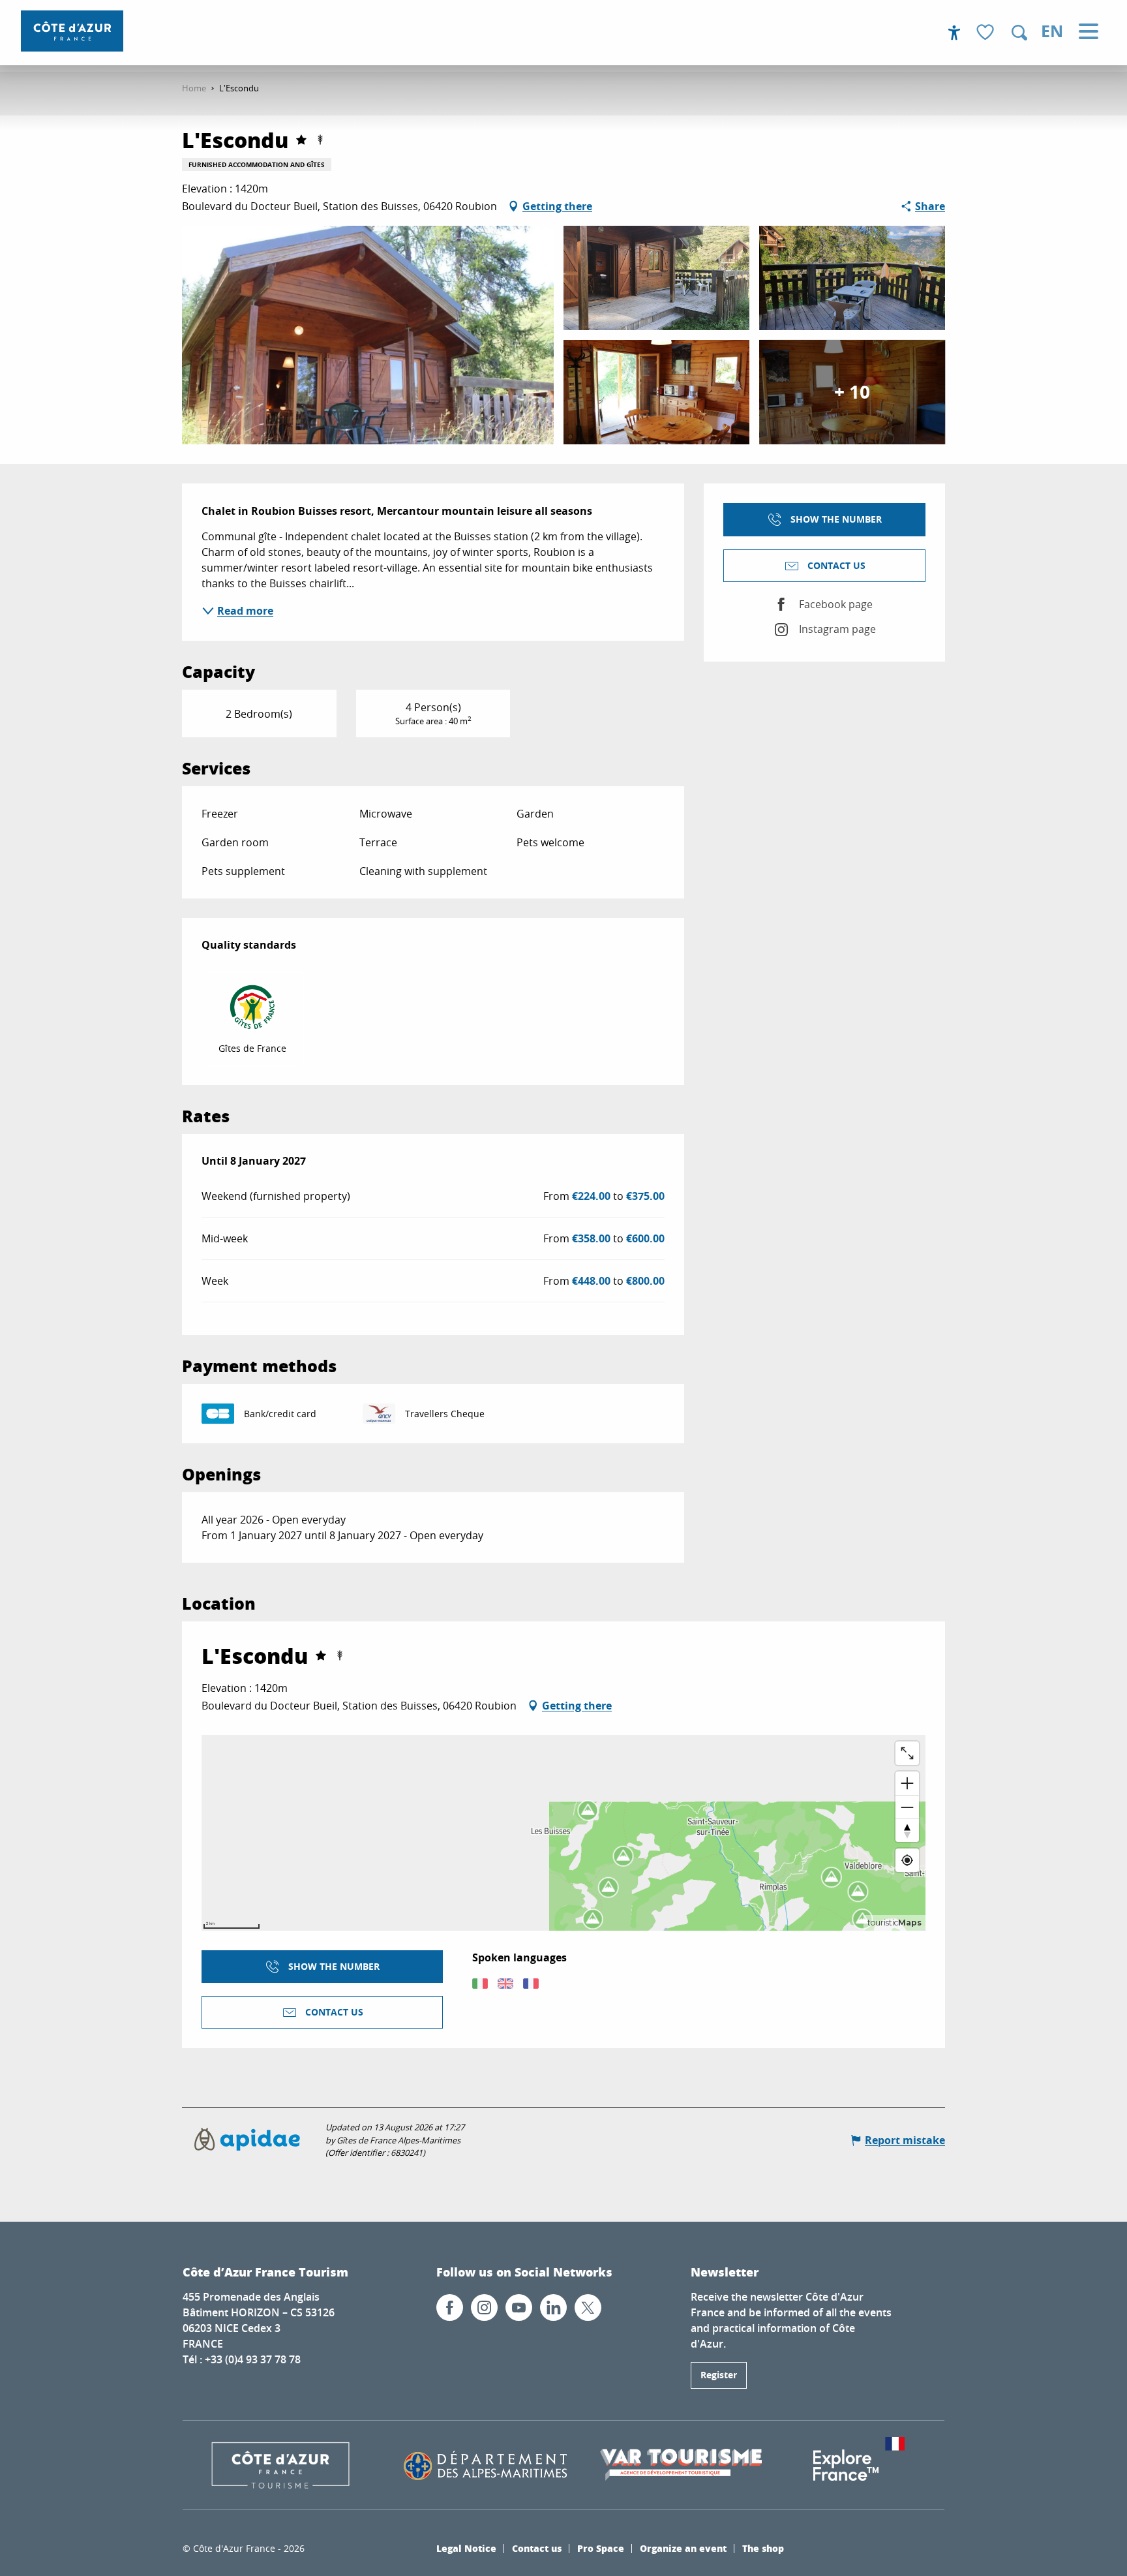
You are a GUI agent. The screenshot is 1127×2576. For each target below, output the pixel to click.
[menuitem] (72, 31)
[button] (1019, 33)
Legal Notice (466, 2548)
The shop (763, 2548)
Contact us (537, 2548)
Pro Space (601, 2548)
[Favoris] (987, 33)
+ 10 (852, 392)
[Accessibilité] (954, 33)
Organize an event (683, 2548)
